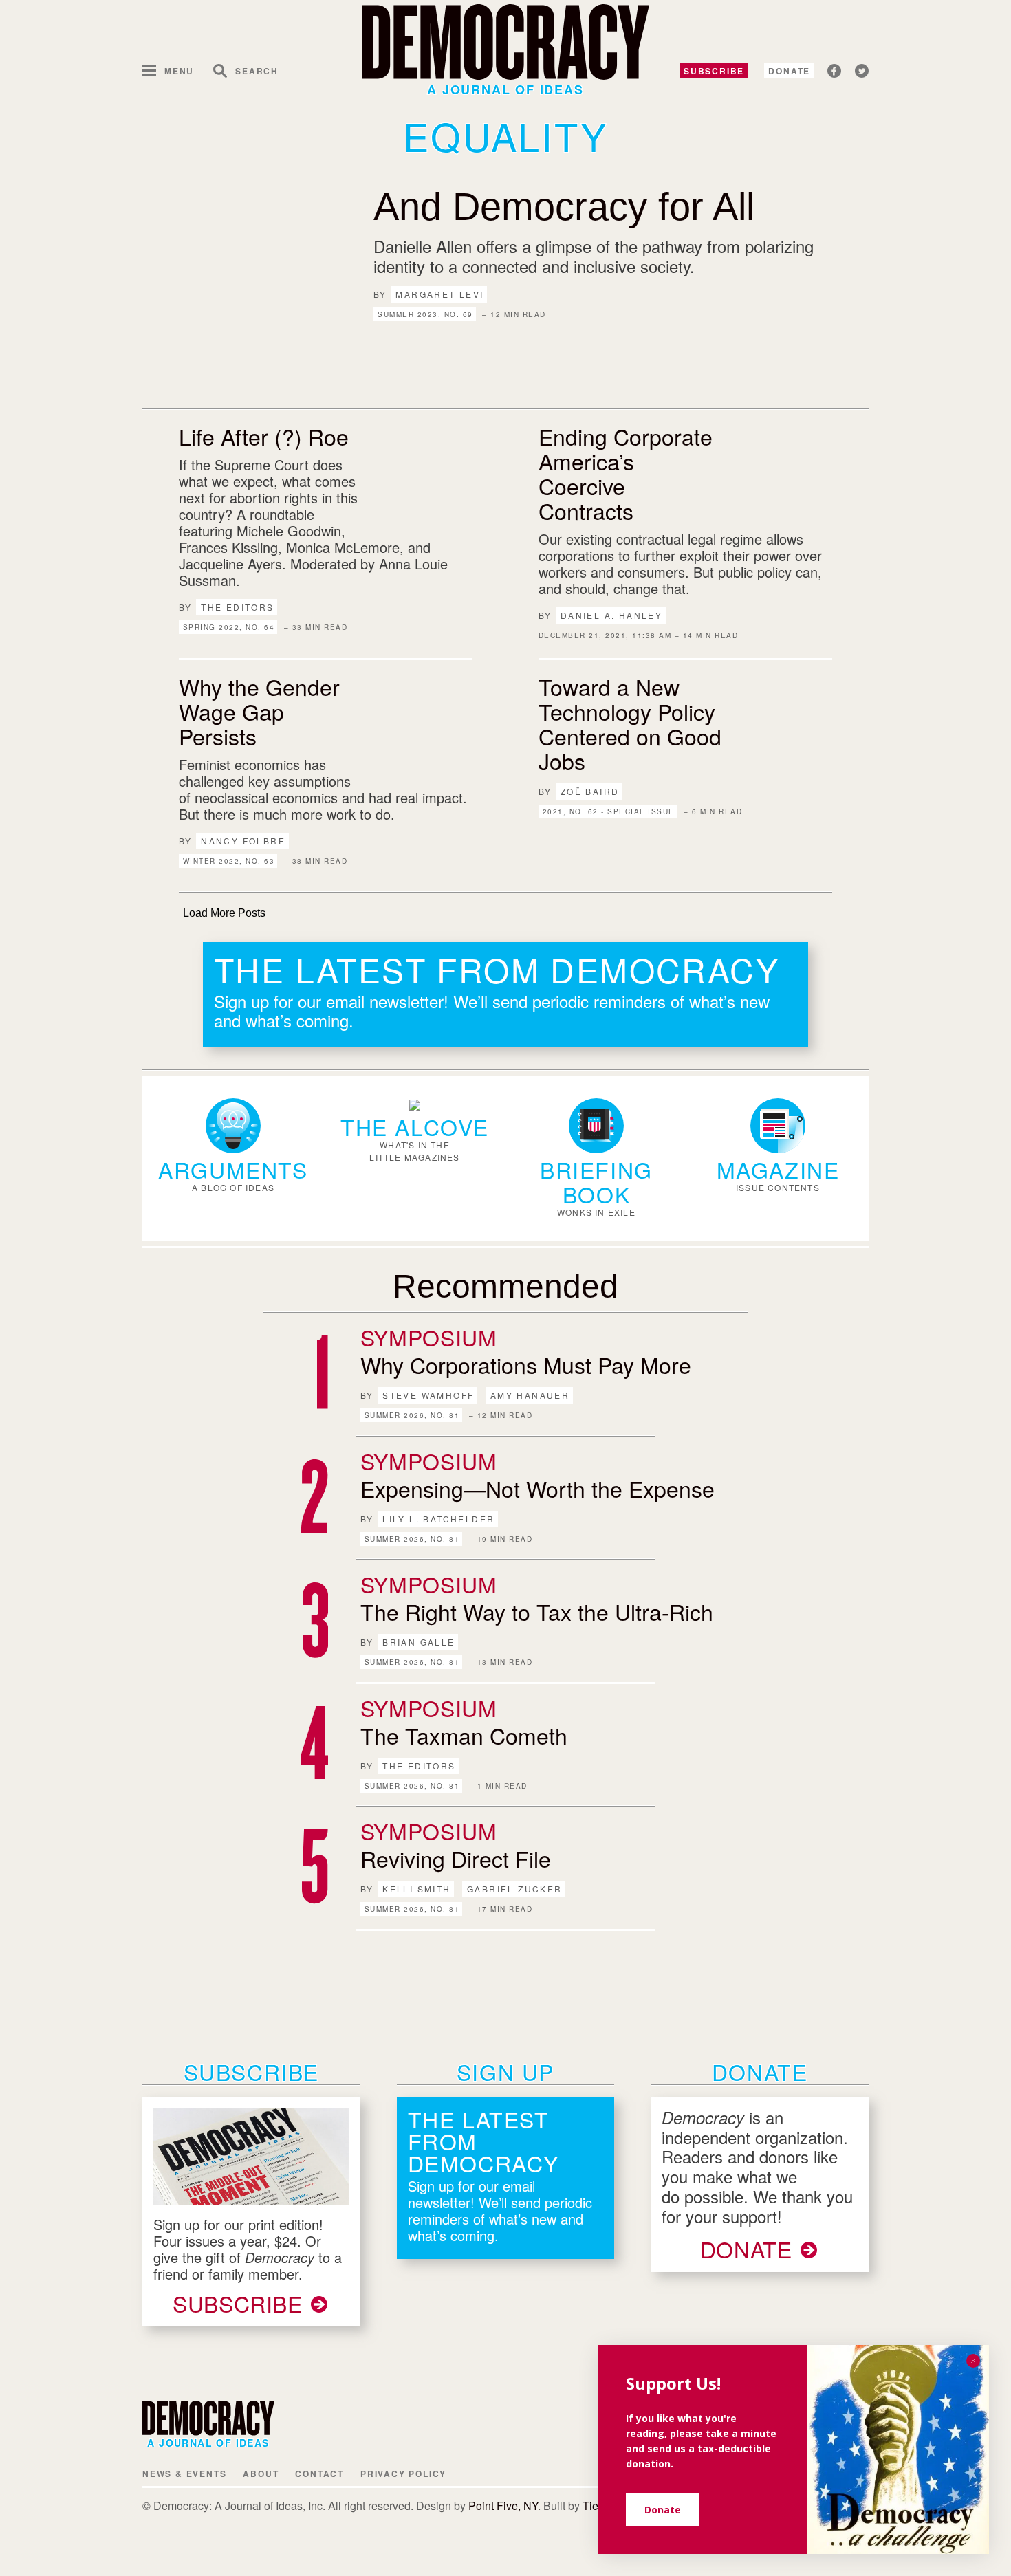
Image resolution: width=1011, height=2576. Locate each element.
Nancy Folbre (243, 841)
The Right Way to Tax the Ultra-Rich (537, 1611)
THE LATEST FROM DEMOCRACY (497, 969)
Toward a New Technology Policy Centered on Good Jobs (630, 723)
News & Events (184, 2474)
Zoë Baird (590, 791)
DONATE (746, 2249)
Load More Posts (224, 913)
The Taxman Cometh (464, 1735)
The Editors (237, 607)
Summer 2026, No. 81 (412, 1415)
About (261, 2474)
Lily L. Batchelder (438, 1519)
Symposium (429, 1337)
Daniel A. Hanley (611, 615)
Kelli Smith (416, 1889)
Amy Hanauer (530, 1395)
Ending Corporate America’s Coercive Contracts (626, 473)
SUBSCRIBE (238, 2303)
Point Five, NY (503, 2506)
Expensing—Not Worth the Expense (537, 1488)
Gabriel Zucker (515, 1889)
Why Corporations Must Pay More (526, 1364)
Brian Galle (418, 1642)
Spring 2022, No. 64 (229, 627)
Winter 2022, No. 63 (229, 861)
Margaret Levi (439, 294)
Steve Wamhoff (428, 1395)
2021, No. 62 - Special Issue (609, 811)
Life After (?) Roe (264, 436)
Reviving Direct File (456, 1858)
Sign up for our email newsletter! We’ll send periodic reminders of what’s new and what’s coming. (492, 1011)
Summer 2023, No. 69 (425, 314)
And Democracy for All (564, 207)
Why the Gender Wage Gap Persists (259, 711)
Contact (319, 2474)
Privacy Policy (403, 2474)
